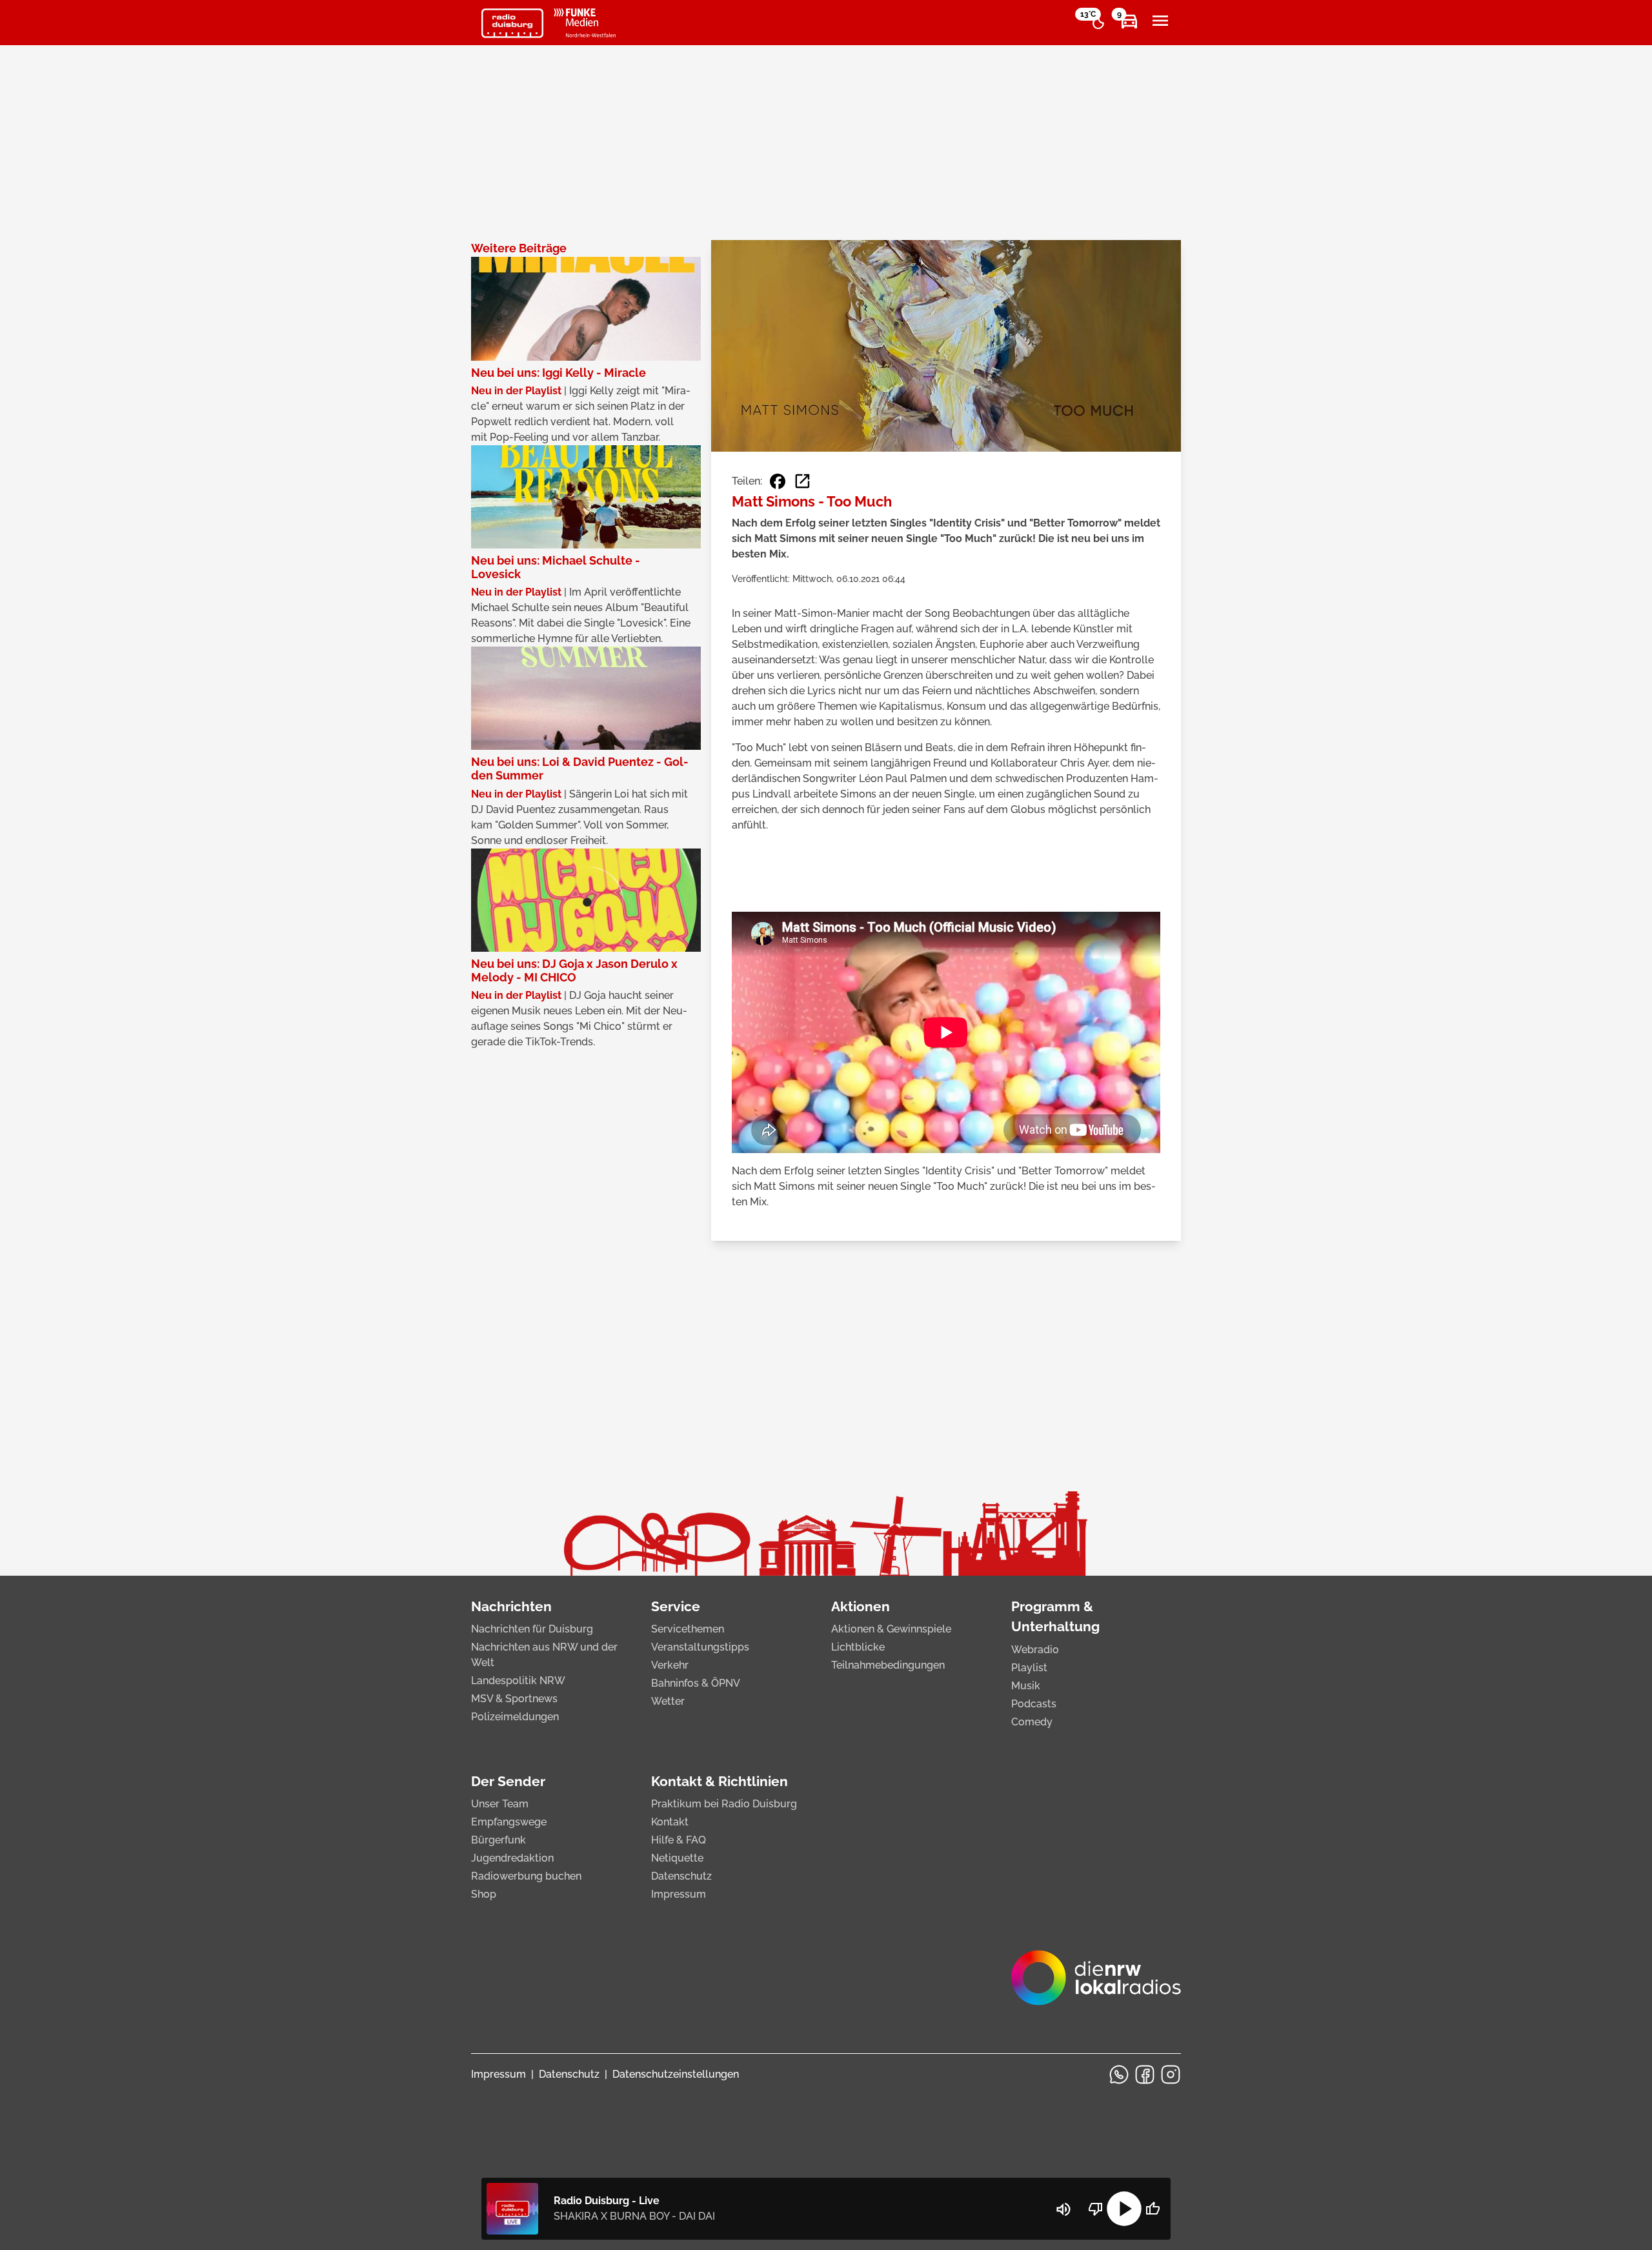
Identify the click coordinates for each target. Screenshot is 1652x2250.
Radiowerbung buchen (526, 1876)
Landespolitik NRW (518, 1681)
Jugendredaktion (512, 1858)
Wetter (668, 1701)
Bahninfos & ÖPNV (696, 1683)
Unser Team (500, 1804)
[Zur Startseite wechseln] (512, 23)
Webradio (1035, 1650)
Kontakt (670, 1822)
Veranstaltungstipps (700, 1647)
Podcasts (1034, 1704)
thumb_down (1096, 2209)
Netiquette (677, 1858)
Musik (1026, 1686)
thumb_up (1153, 2209)
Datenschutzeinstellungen (676, 2074)
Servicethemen (688, 1629)
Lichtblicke (858, 1647)
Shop (484, 1894)
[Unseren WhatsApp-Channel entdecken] (1119, 2074)
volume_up (1063, 2209)
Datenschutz (681, 1876)
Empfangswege (509, 1822)
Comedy (1032, 1722)
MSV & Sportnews (514, 1699)
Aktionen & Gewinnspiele (891, 1629)
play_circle (1124, 2209)
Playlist (1029, 1668)
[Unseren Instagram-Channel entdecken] (1171, 2074)
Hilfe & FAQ (679, 1840)
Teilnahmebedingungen (888, 1665)
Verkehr (670, 1665)
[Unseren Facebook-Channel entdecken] (1145, 2074)
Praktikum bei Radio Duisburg (724, 1804)
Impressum (679, 1894)
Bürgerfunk (499, 1840)
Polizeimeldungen (515, 1717)
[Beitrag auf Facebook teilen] (778, 481)
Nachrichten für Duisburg (532, 1629)
